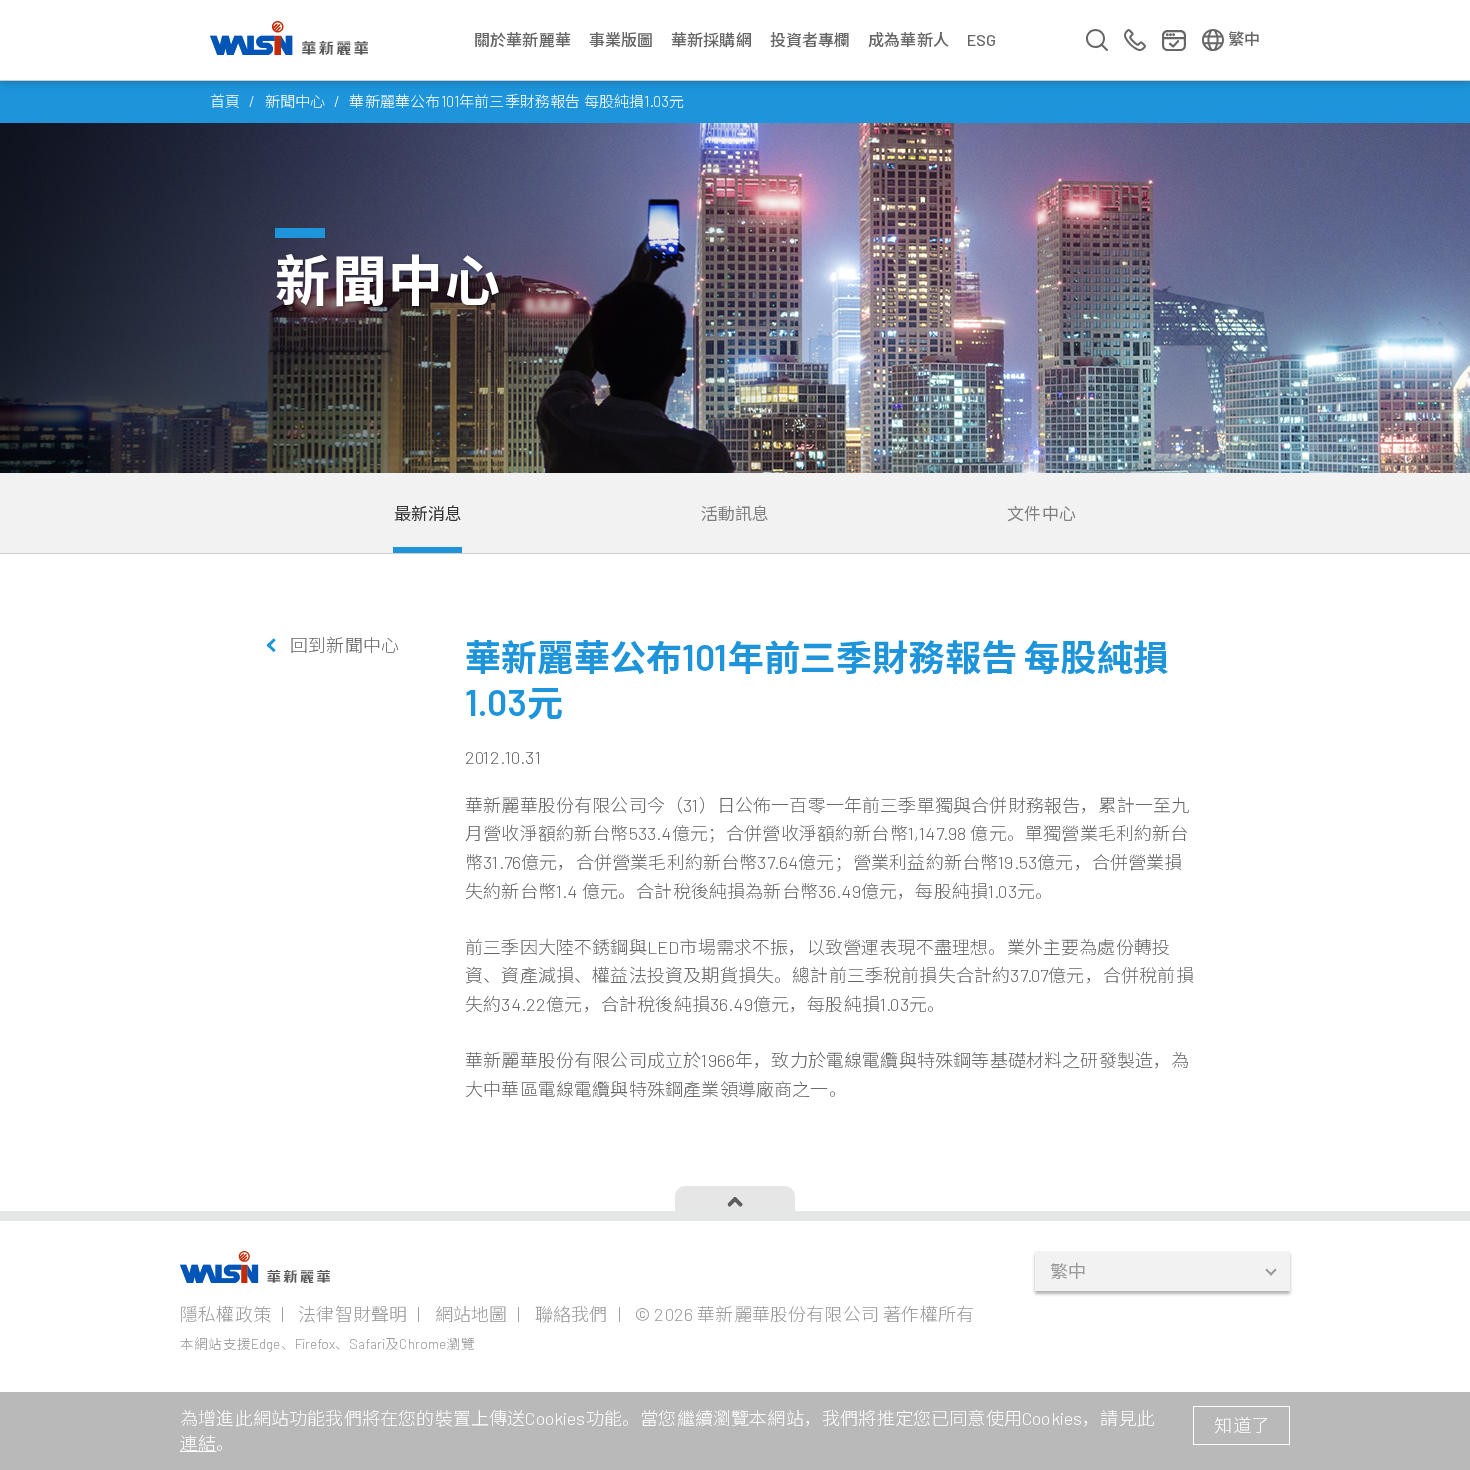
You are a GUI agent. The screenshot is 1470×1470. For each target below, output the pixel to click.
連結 (198, 1443)
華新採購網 (711, 39)
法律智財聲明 (352, 1314)
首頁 (225, 101)
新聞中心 (295, 101)
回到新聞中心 (344, 645)
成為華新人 (908, 39)
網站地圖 (471, 1314)
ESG (982, 39)
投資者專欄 (810, 39)
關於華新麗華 (522, 39)
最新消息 (428, 513)
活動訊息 (735, 513)
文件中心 (1041, 513)
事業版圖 (621, 39)
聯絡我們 (571, 1314)
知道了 (1241, 1425)
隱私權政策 (225, 1314)
